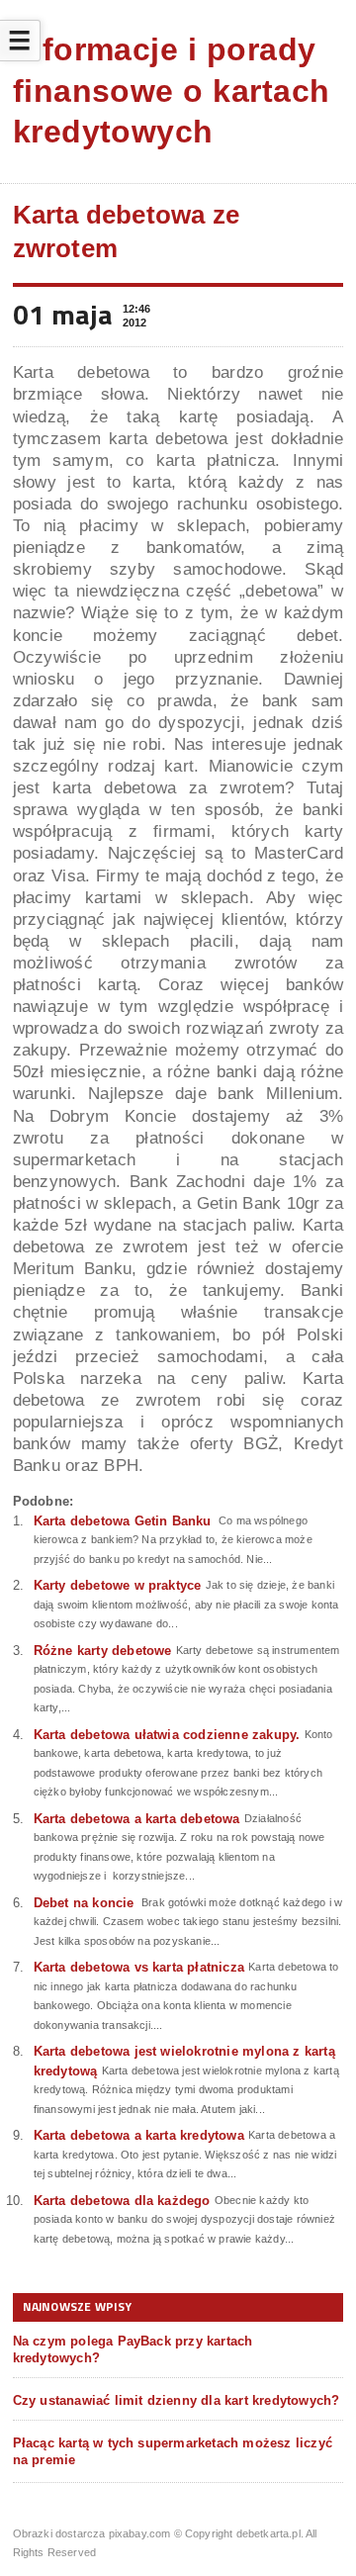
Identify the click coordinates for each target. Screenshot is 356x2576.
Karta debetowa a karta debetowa (137, 1819)
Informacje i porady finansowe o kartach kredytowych (172, 91)
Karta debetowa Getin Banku (123, 1521)
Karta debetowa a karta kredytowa (139, 2135)
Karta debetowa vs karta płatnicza (139, 1967)
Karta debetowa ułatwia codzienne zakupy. (167, 1735)
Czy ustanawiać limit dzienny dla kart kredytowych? (177, 2400)
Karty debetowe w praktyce (118, 1585)
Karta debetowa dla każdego (122, 2201)
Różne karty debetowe (103, 1651)
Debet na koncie (84, 1903)
